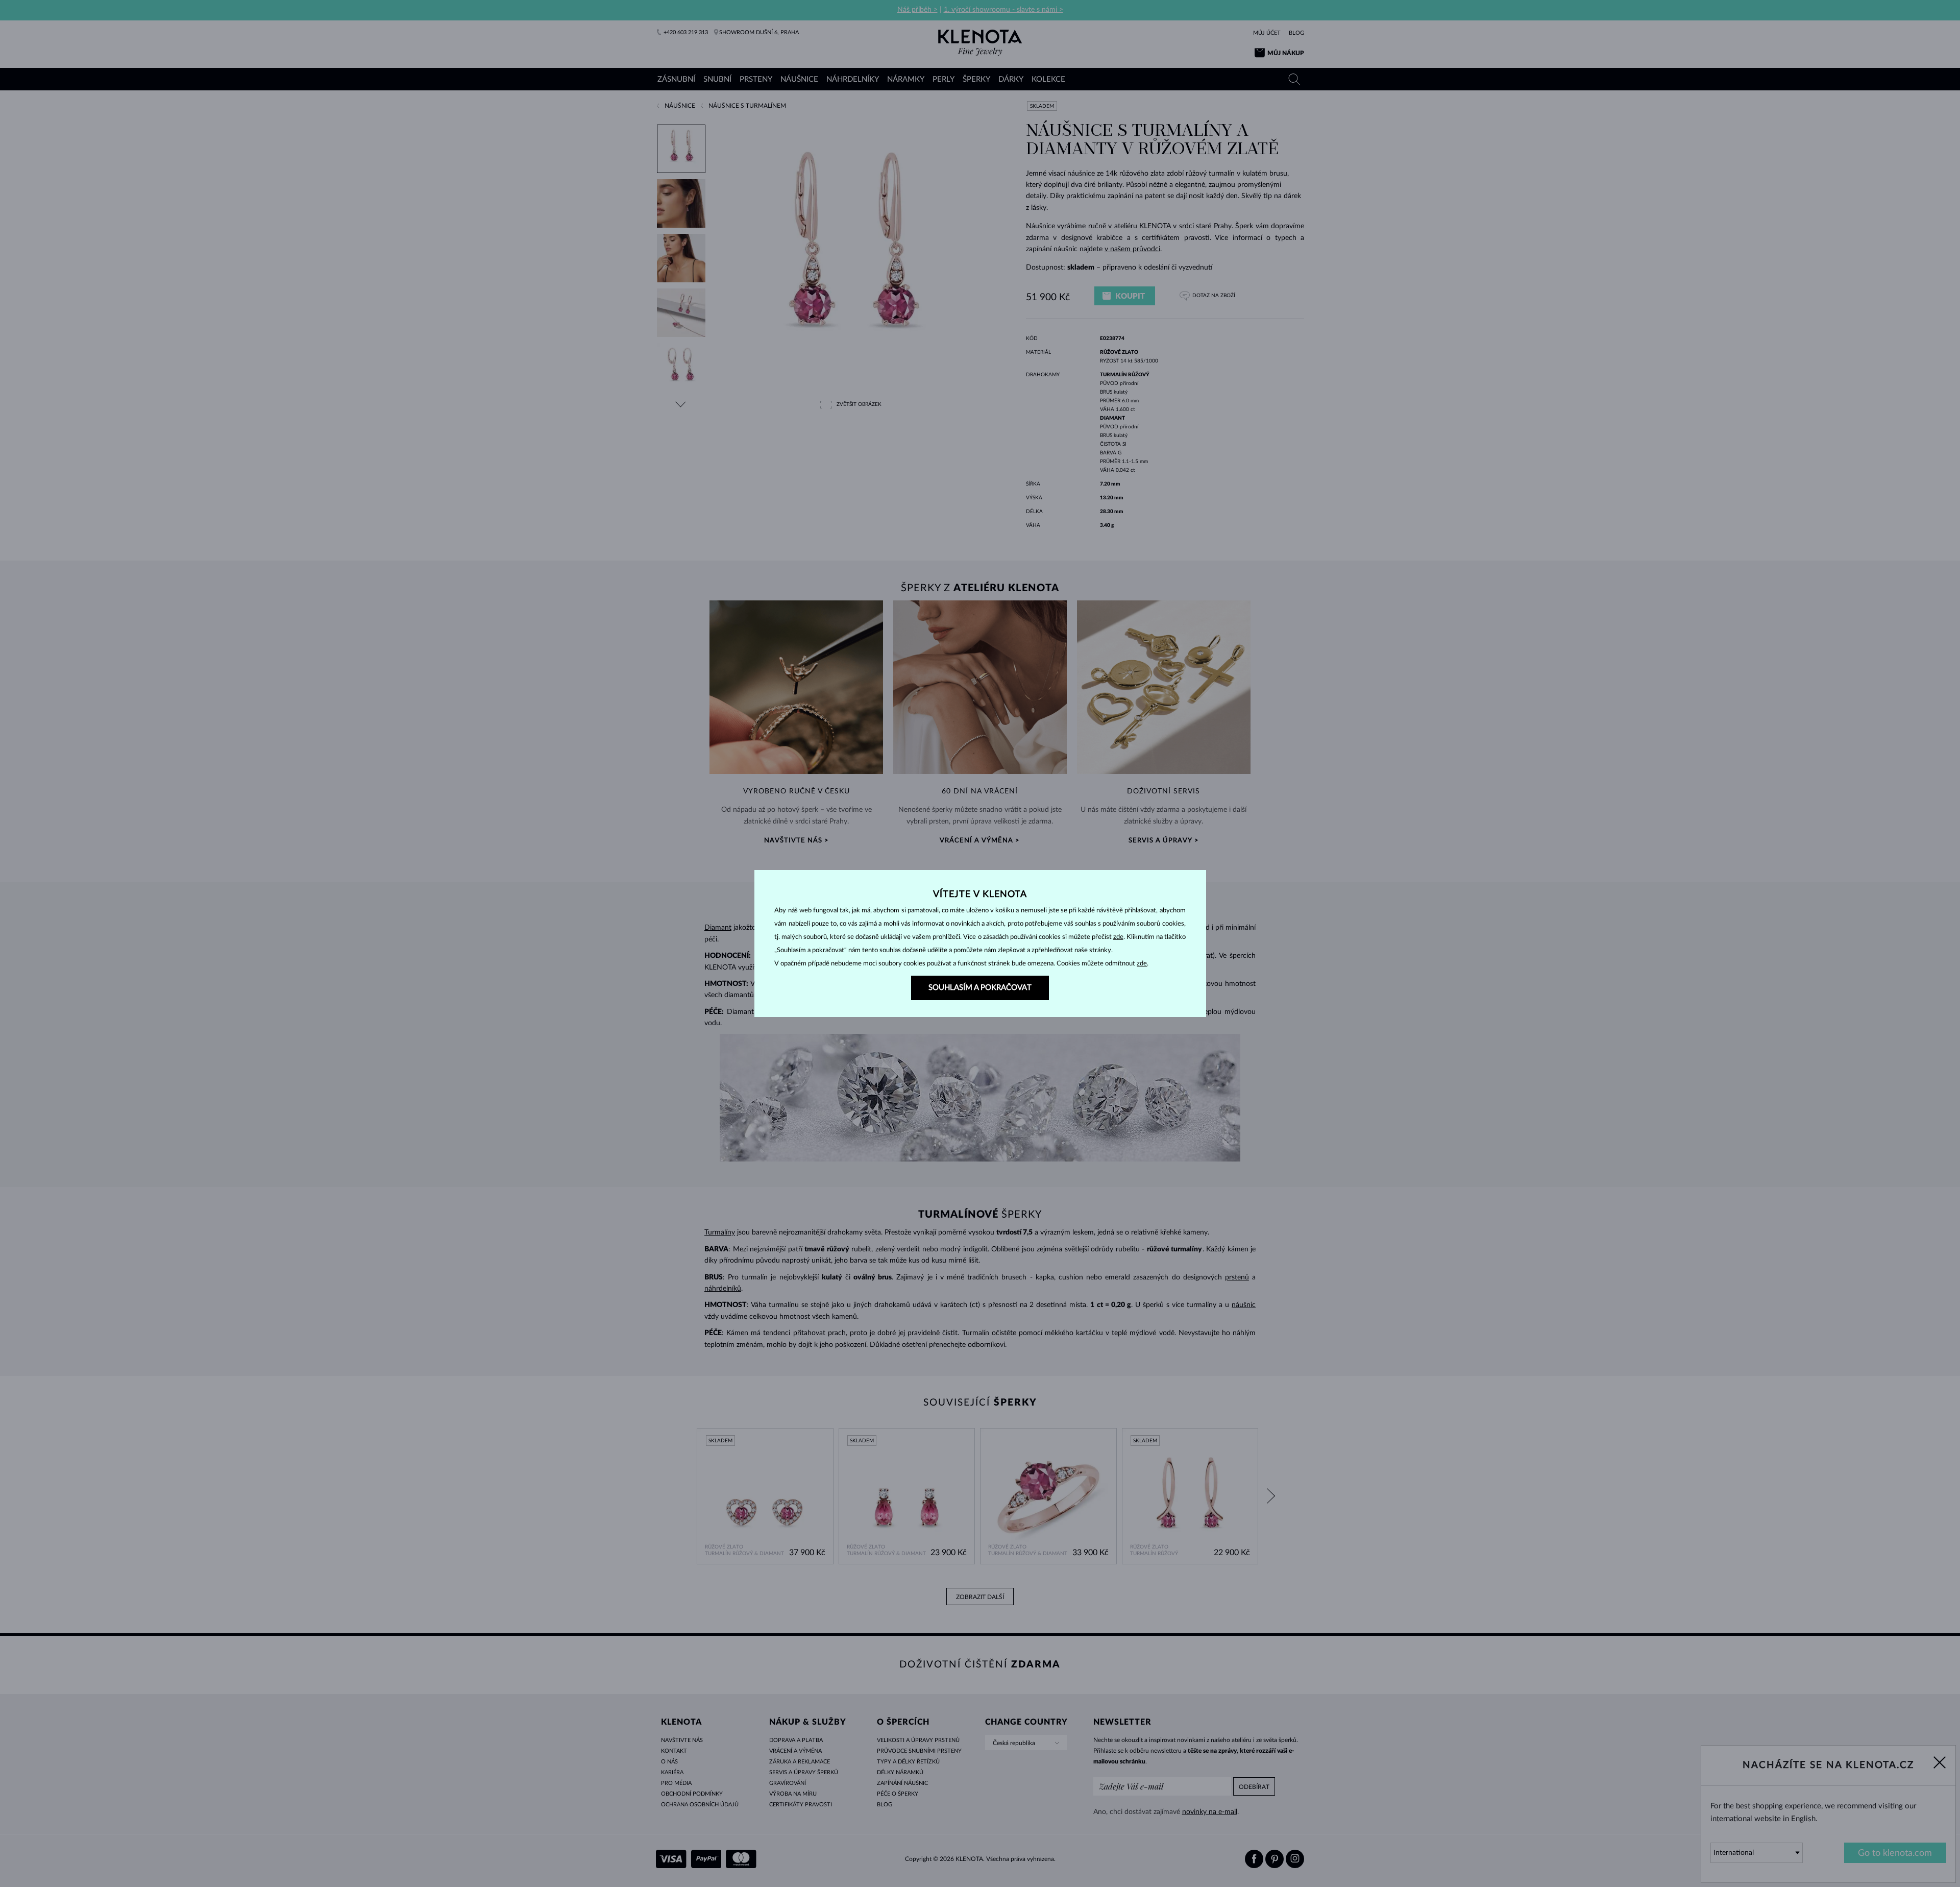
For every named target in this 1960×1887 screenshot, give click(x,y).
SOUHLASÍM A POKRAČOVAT (980, 988)
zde (1118, 937)
